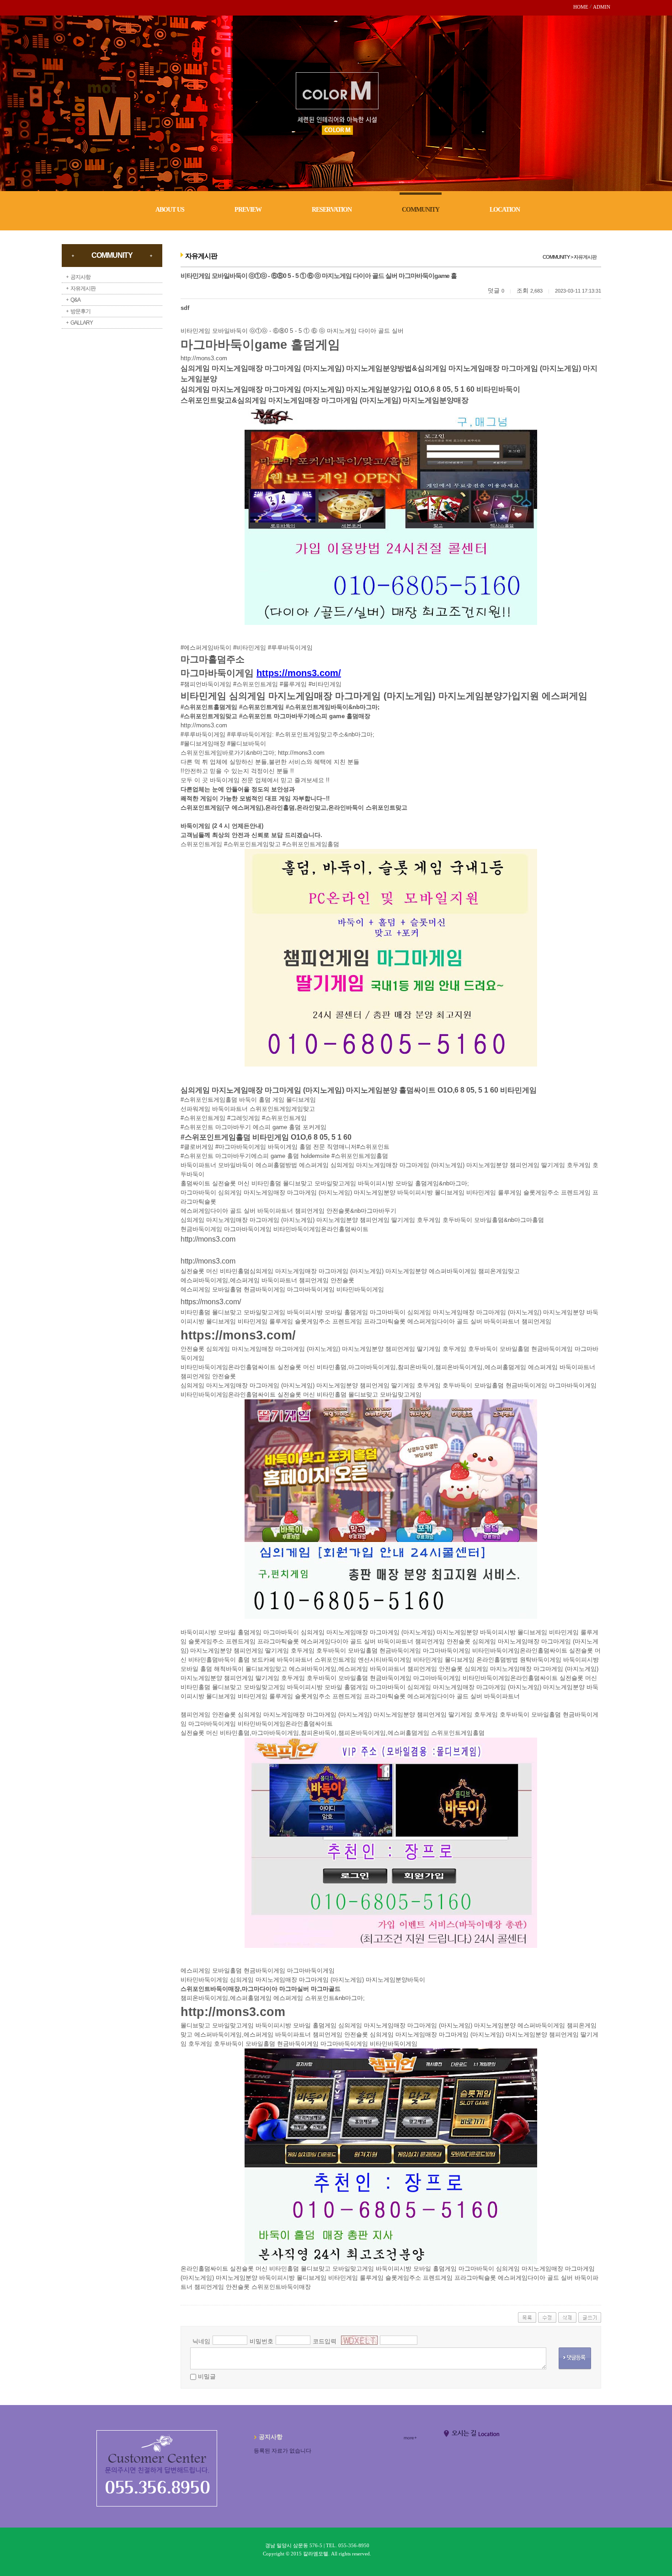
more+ (410, 2438)
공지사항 (80, 277)
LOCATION (505, 210)
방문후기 (80, 311)
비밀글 (207, 2376)
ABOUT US (170, 210)
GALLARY (82, 323)
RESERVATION (332, 210)
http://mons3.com (204, 358)
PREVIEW (248, 210)
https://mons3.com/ (211, 1302)
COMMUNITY (421, 210)
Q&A (75, 300)
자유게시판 (83, 288)
